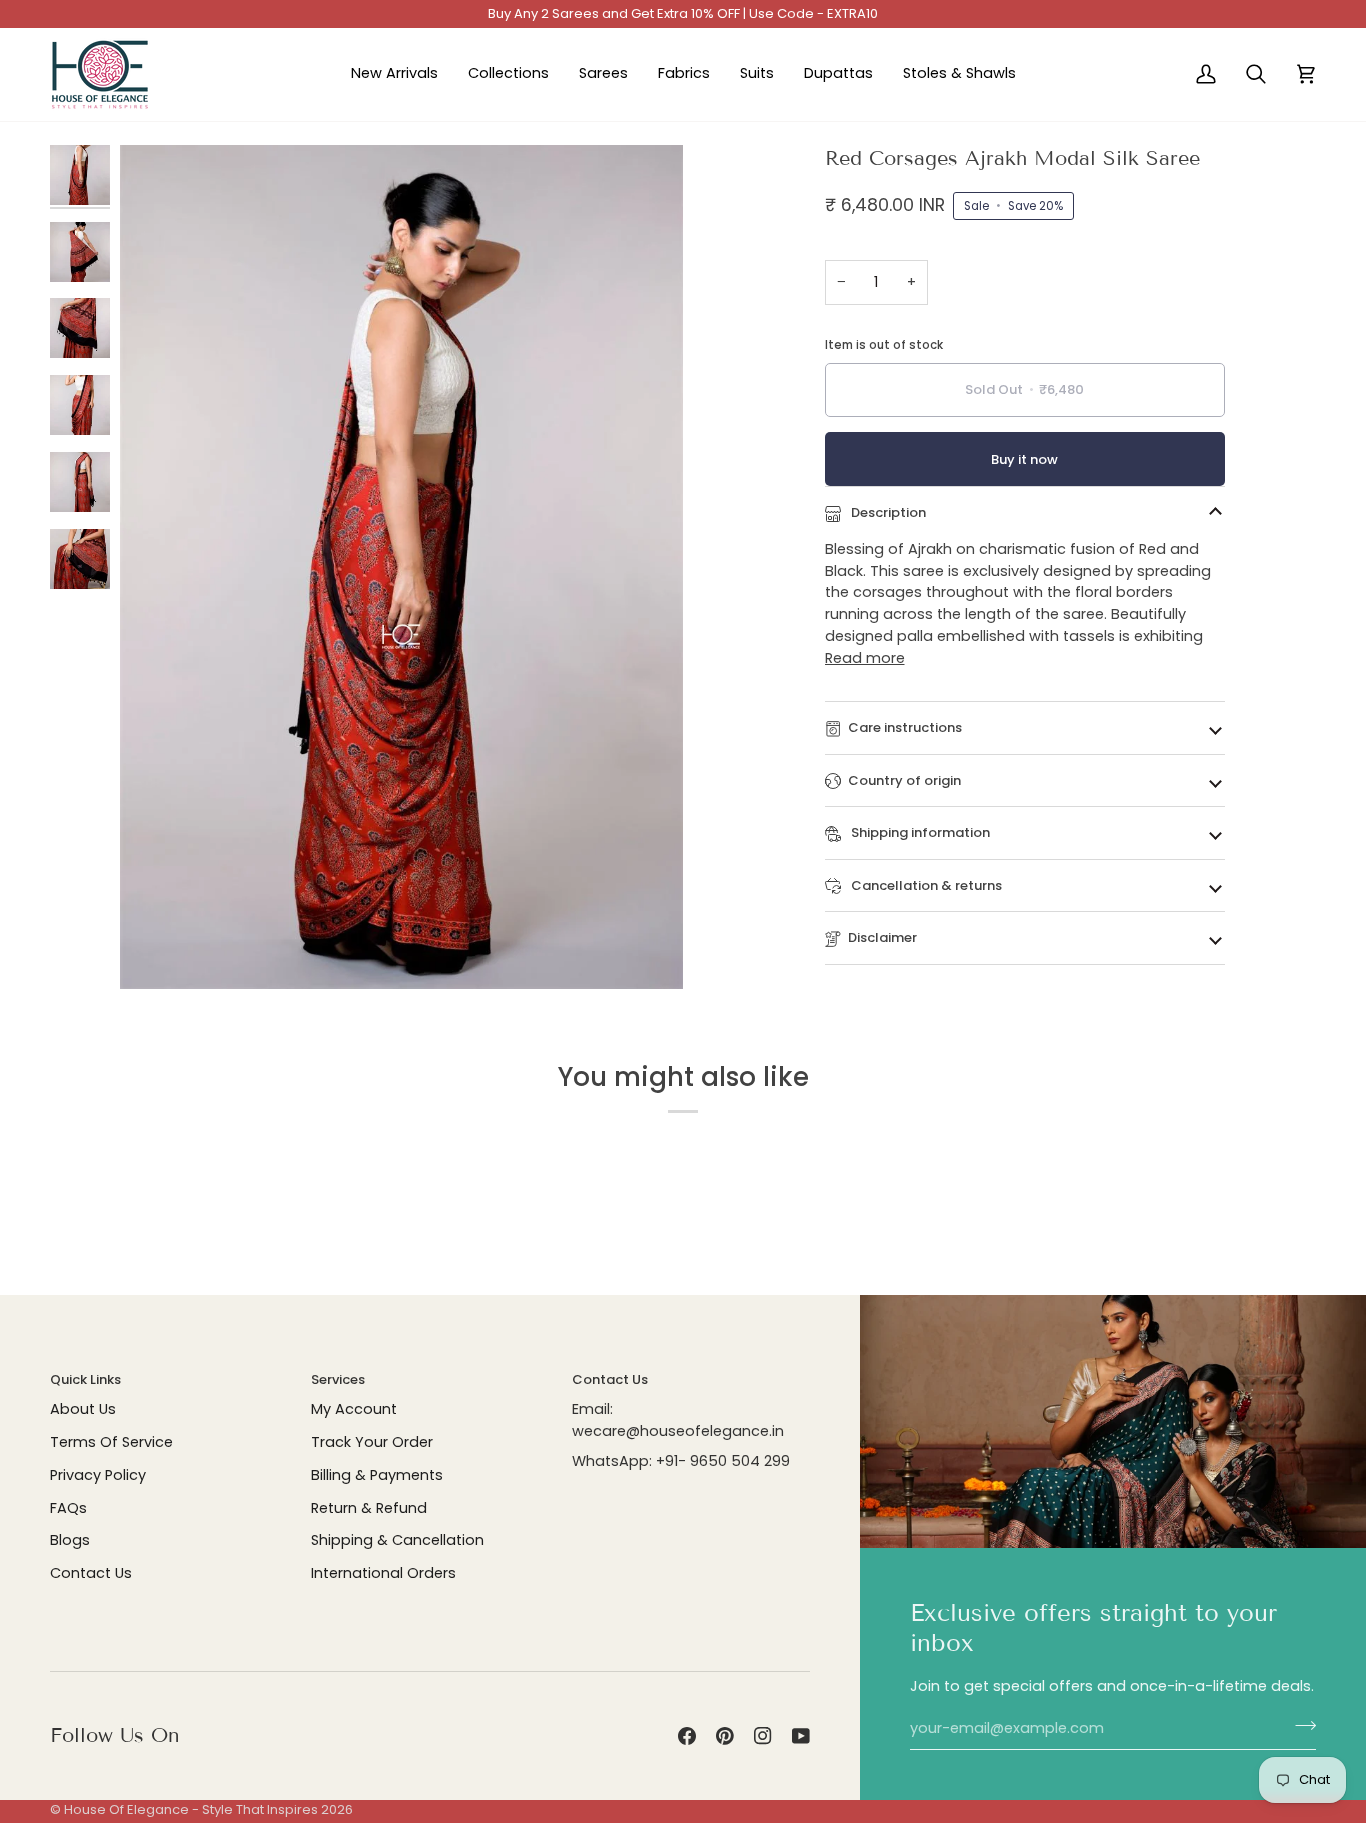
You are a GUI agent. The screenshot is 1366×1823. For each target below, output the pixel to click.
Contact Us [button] (610, 1379)
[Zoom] (157, 951)
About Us (83, 1409)
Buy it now (1024, 459)
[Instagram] (763, 1736)
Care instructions (905, 727)
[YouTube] (801, 1736)
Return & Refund (369, 1508)
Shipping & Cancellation (397, 1540)
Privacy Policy (98, 1475)
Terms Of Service (111, 1442)
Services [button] (338, 1379)
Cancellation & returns (925, 885)
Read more (865, 658)
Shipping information (919, 832)
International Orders (383, 1573)
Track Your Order (372, 1442)
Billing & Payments (377, 1475)
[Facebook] (687, 1736)
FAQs (68, 1508)
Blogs (70, 1540)
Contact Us (91, 1573)
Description (887, 512)
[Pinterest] (725, 1736)
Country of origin (904, 780)
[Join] (1299, 1726)
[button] (508, 74)
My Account (354, 1409)
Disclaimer (882, 937)
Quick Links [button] (85, 1379)
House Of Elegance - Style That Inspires (191, 1809)
